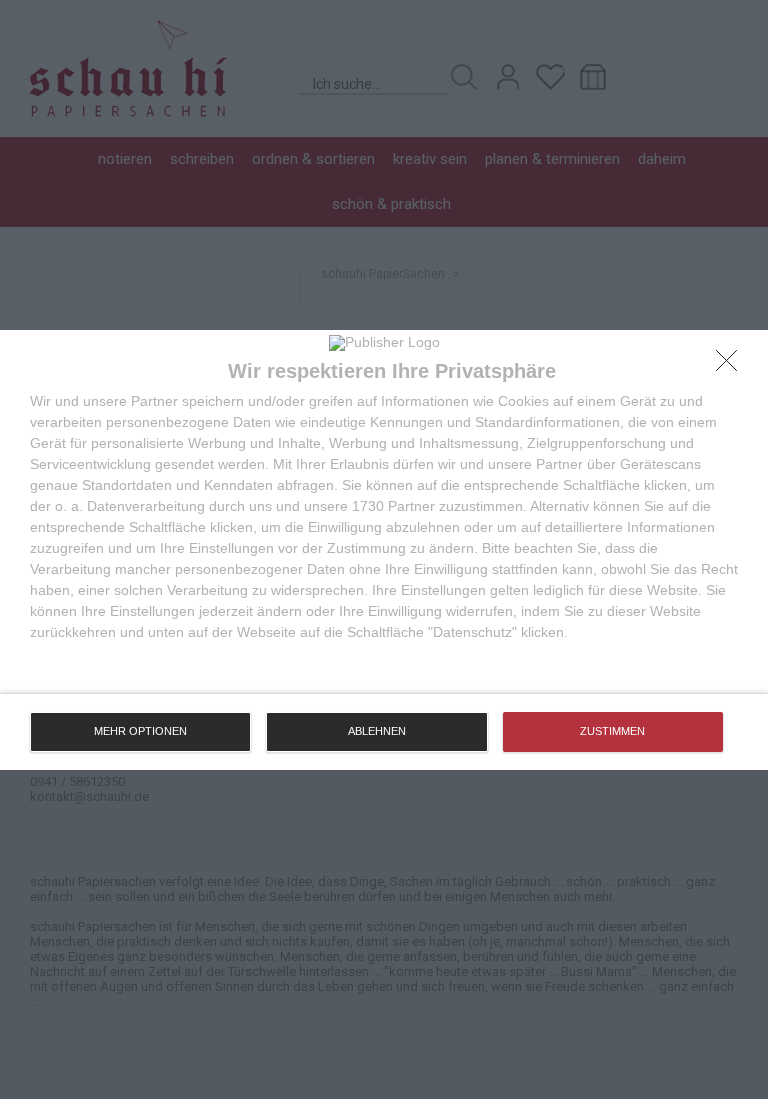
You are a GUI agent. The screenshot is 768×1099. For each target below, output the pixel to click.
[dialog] (384, 550)
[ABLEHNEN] (732, 366)
